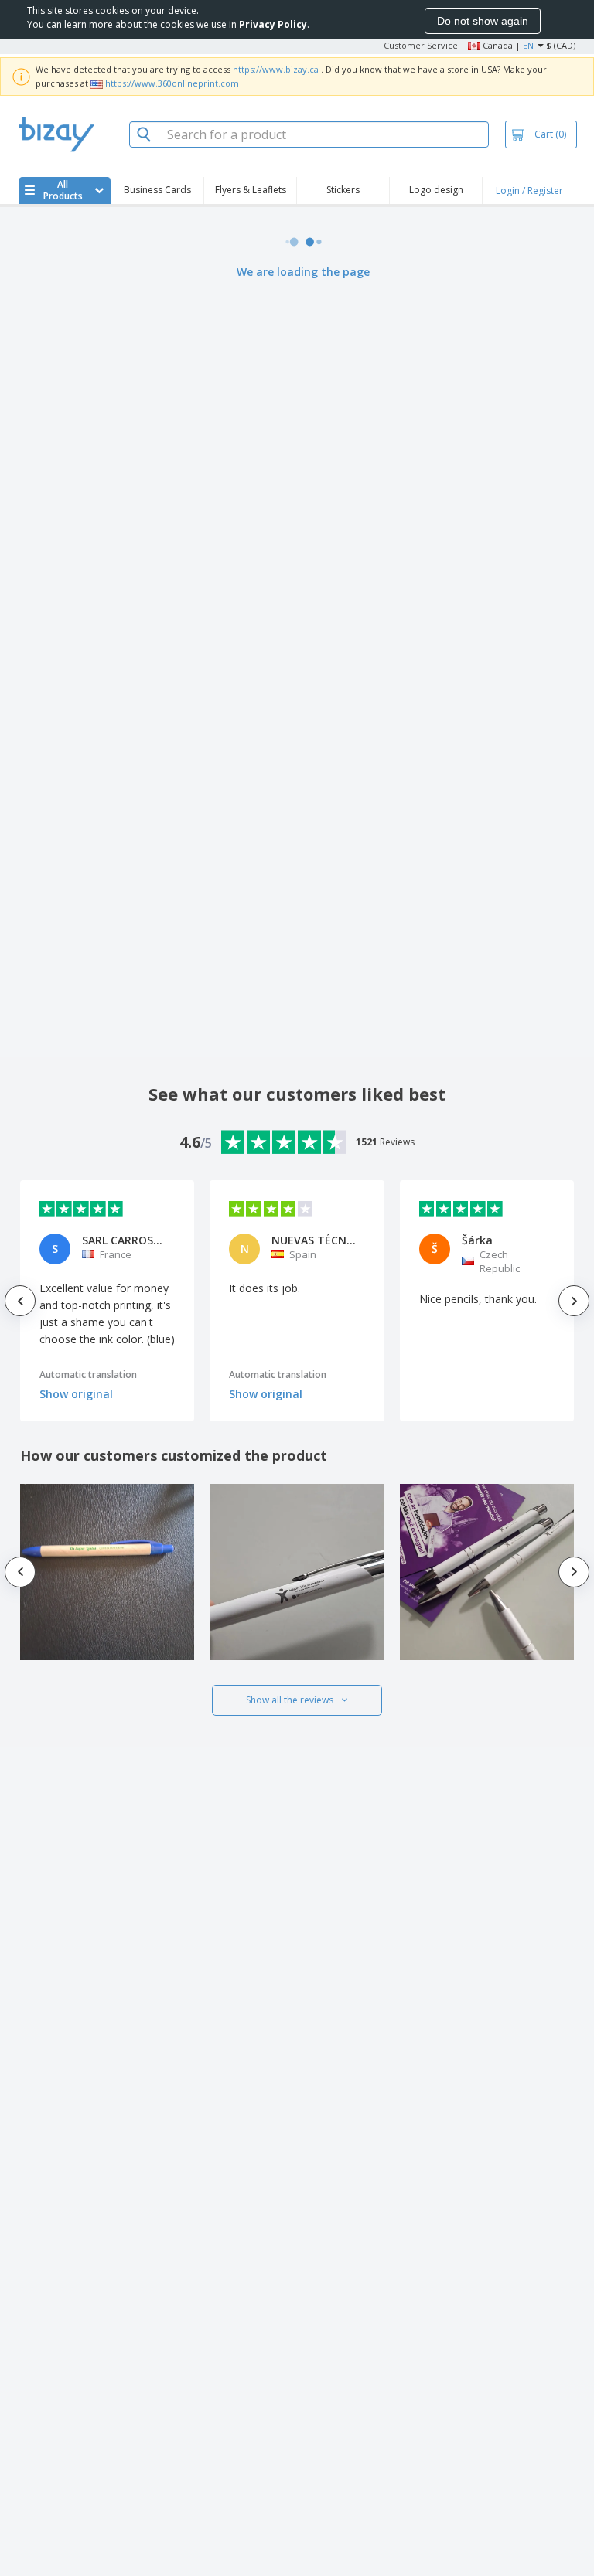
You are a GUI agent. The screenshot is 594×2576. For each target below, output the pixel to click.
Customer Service (421, 45)
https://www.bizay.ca (276, 69)
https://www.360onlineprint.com (172, 83)
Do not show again (483, 21)
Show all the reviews (290, 1700)
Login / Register (529, 191)
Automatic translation (88, 1375)
